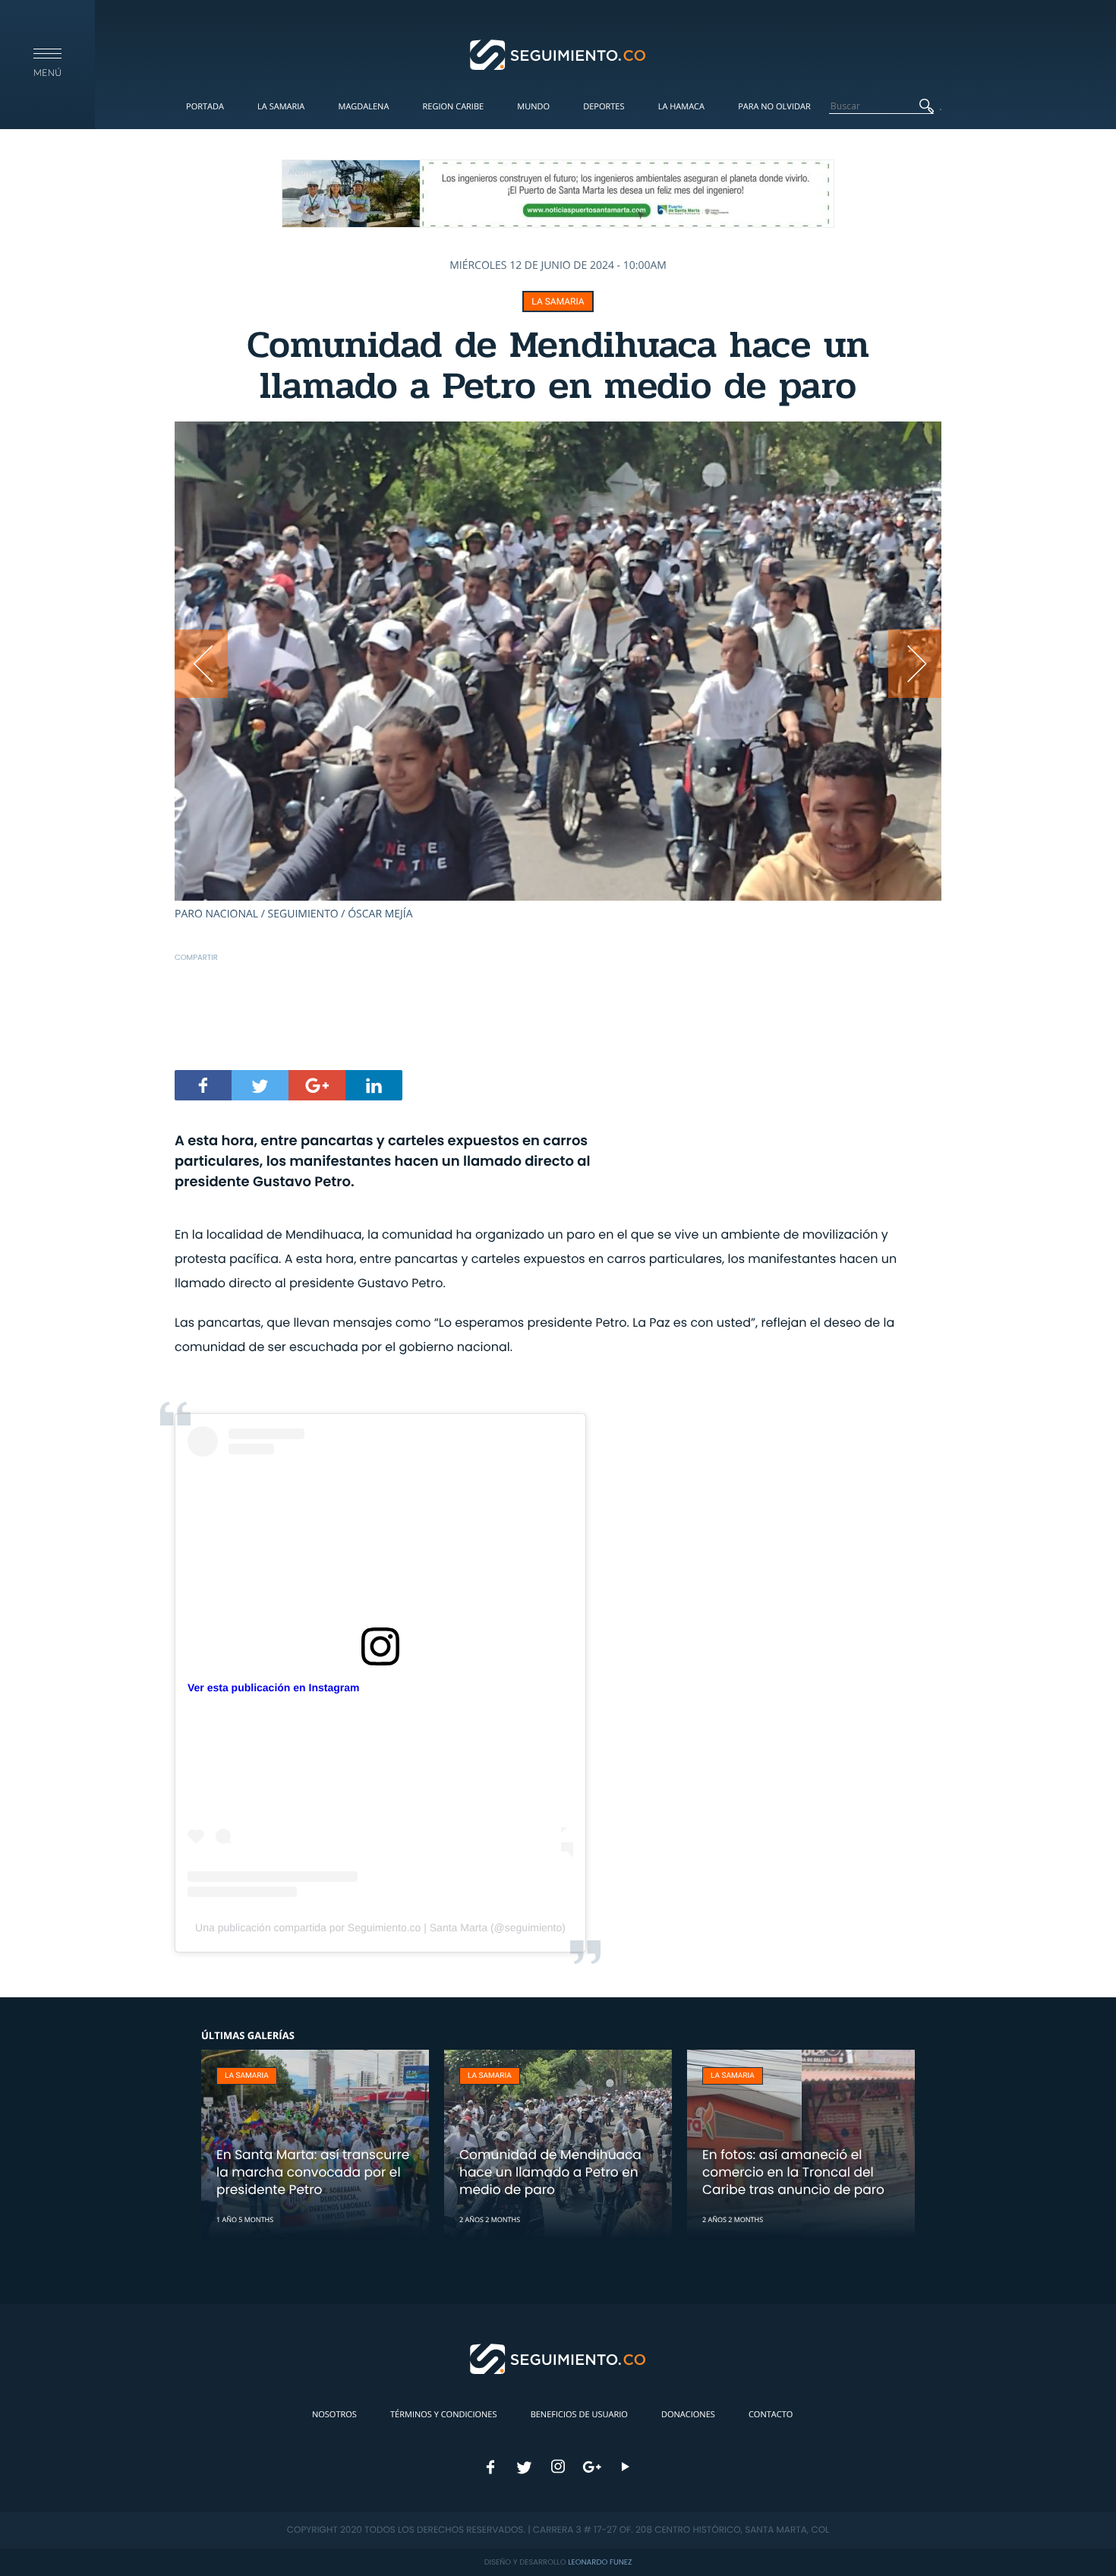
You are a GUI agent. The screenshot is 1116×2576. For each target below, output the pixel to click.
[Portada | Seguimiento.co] (558, 54)
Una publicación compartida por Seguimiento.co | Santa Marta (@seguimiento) (380, 1927)
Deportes (604, 107)
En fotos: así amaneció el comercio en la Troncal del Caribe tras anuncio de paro (793, 2172)
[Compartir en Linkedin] (374, 1085)
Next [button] (915, 664)
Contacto (771, 2415)
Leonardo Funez (600, 2562)
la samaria (558, 301)
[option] (558, 671)
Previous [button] (201, 664)
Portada (205, 107)
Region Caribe (454, 107)
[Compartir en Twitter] (260, 1085)
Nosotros (334, 2415)
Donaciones (688, 2415)
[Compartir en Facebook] (203, 1085)
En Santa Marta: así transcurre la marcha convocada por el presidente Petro (313, 2172)
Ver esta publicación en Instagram (273, 1687)
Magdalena (363, 107)
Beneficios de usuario (579, 2415)
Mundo (533, 107)
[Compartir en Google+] (317, 1085)
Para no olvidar (774, 107)
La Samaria (281, 107)
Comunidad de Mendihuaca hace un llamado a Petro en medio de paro (550, 2172)
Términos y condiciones (443, 2415)
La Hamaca (681, 107)
